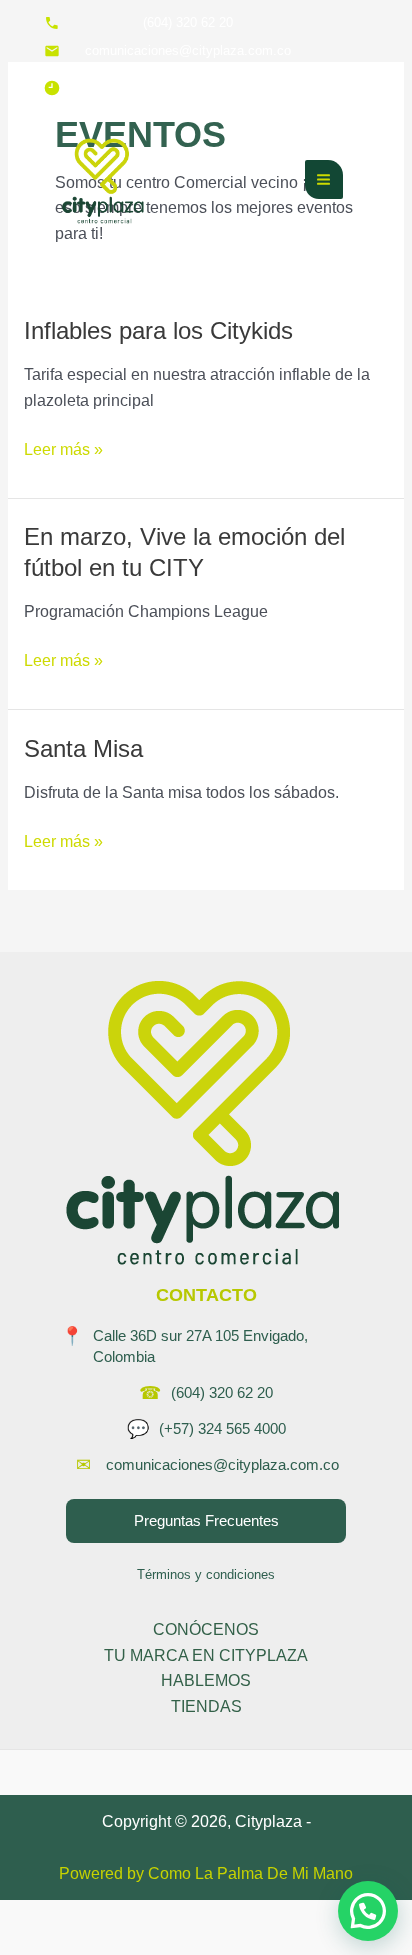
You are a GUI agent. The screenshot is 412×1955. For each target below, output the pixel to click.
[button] (368, 1911)
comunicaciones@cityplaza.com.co (222, 1464)
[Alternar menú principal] (324, 179)
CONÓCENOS (206, 1629)
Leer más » (63, 447)
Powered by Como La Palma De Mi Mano (206, 1873)
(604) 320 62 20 (222, 1392)
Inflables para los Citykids (158, 331)
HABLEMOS (206, 1680)
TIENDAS (206, 1706)
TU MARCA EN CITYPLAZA (206, 1655)
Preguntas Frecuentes (206, 1520)
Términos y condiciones (206, 1574)
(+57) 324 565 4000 (222, 1428)
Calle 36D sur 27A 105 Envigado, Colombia (200, 1346)
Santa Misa (83, 749)
